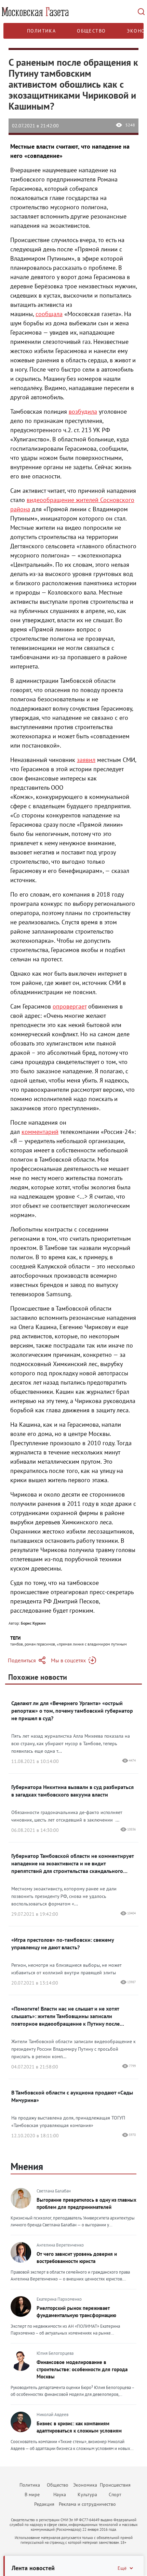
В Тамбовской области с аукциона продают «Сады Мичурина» (72, 2096)
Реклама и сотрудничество (87, 2504)
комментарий (40, 1132)
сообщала (49, 314)
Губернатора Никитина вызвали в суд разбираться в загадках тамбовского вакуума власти (72, 1791)
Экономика (85, 2485)
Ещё (122, 2568)
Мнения (27, 2166)
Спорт (115, 2494)
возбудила (83, 411)
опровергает (70, 1006)
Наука (60, 2494)
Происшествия (115, 2485)
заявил (86, 760)
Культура (87, 2494)
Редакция (44, 2504)
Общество (91, 31)
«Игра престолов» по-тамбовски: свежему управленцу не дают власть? (63, 1943)
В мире (32, 2494)
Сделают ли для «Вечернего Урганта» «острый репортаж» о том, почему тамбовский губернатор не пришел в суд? (72, 1711)
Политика (41, 31)
